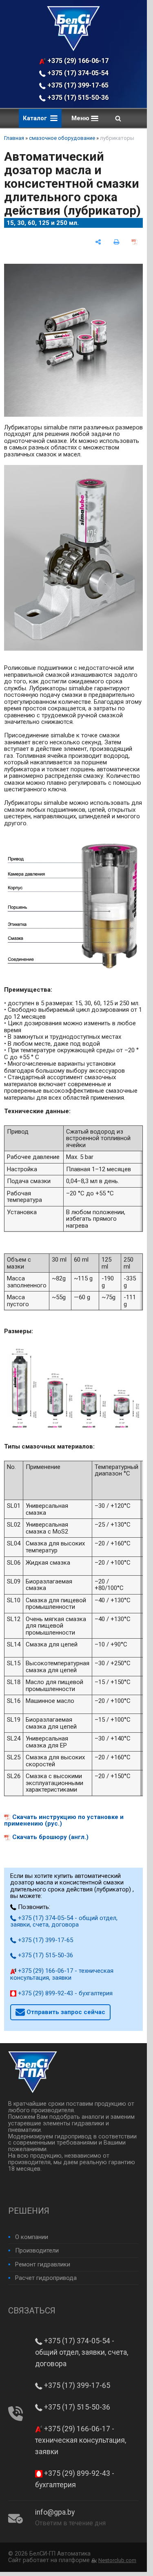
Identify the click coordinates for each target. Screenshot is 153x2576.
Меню (81, 118)
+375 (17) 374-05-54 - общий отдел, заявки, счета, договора (78, 73)
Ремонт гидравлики (43, 2264)
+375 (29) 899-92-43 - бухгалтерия (64, 1993)
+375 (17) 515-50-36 (77, 98)
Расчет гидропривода (46, 2278)
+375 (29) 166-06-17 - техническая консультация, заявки (78, 61)
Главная (14, 138)
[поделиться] (98, 242)
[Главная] (73, 49)
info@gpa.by (55, 2512)
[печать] (116, 242)
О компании (32, 2237)
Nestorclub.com (117, 2560)
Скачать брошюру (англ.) (50, 1837)
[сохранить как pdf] (134, 242)
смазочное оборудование (62, 138)
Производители (37, 2250)
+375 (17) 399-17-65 (77, 85)
